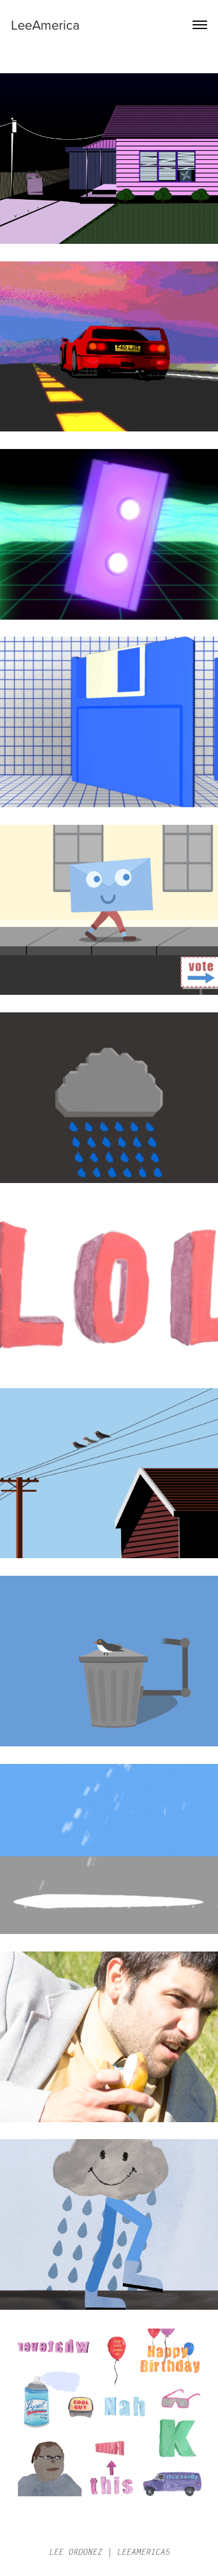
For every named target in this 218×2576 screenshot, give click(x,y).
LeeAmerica (45, 25)
